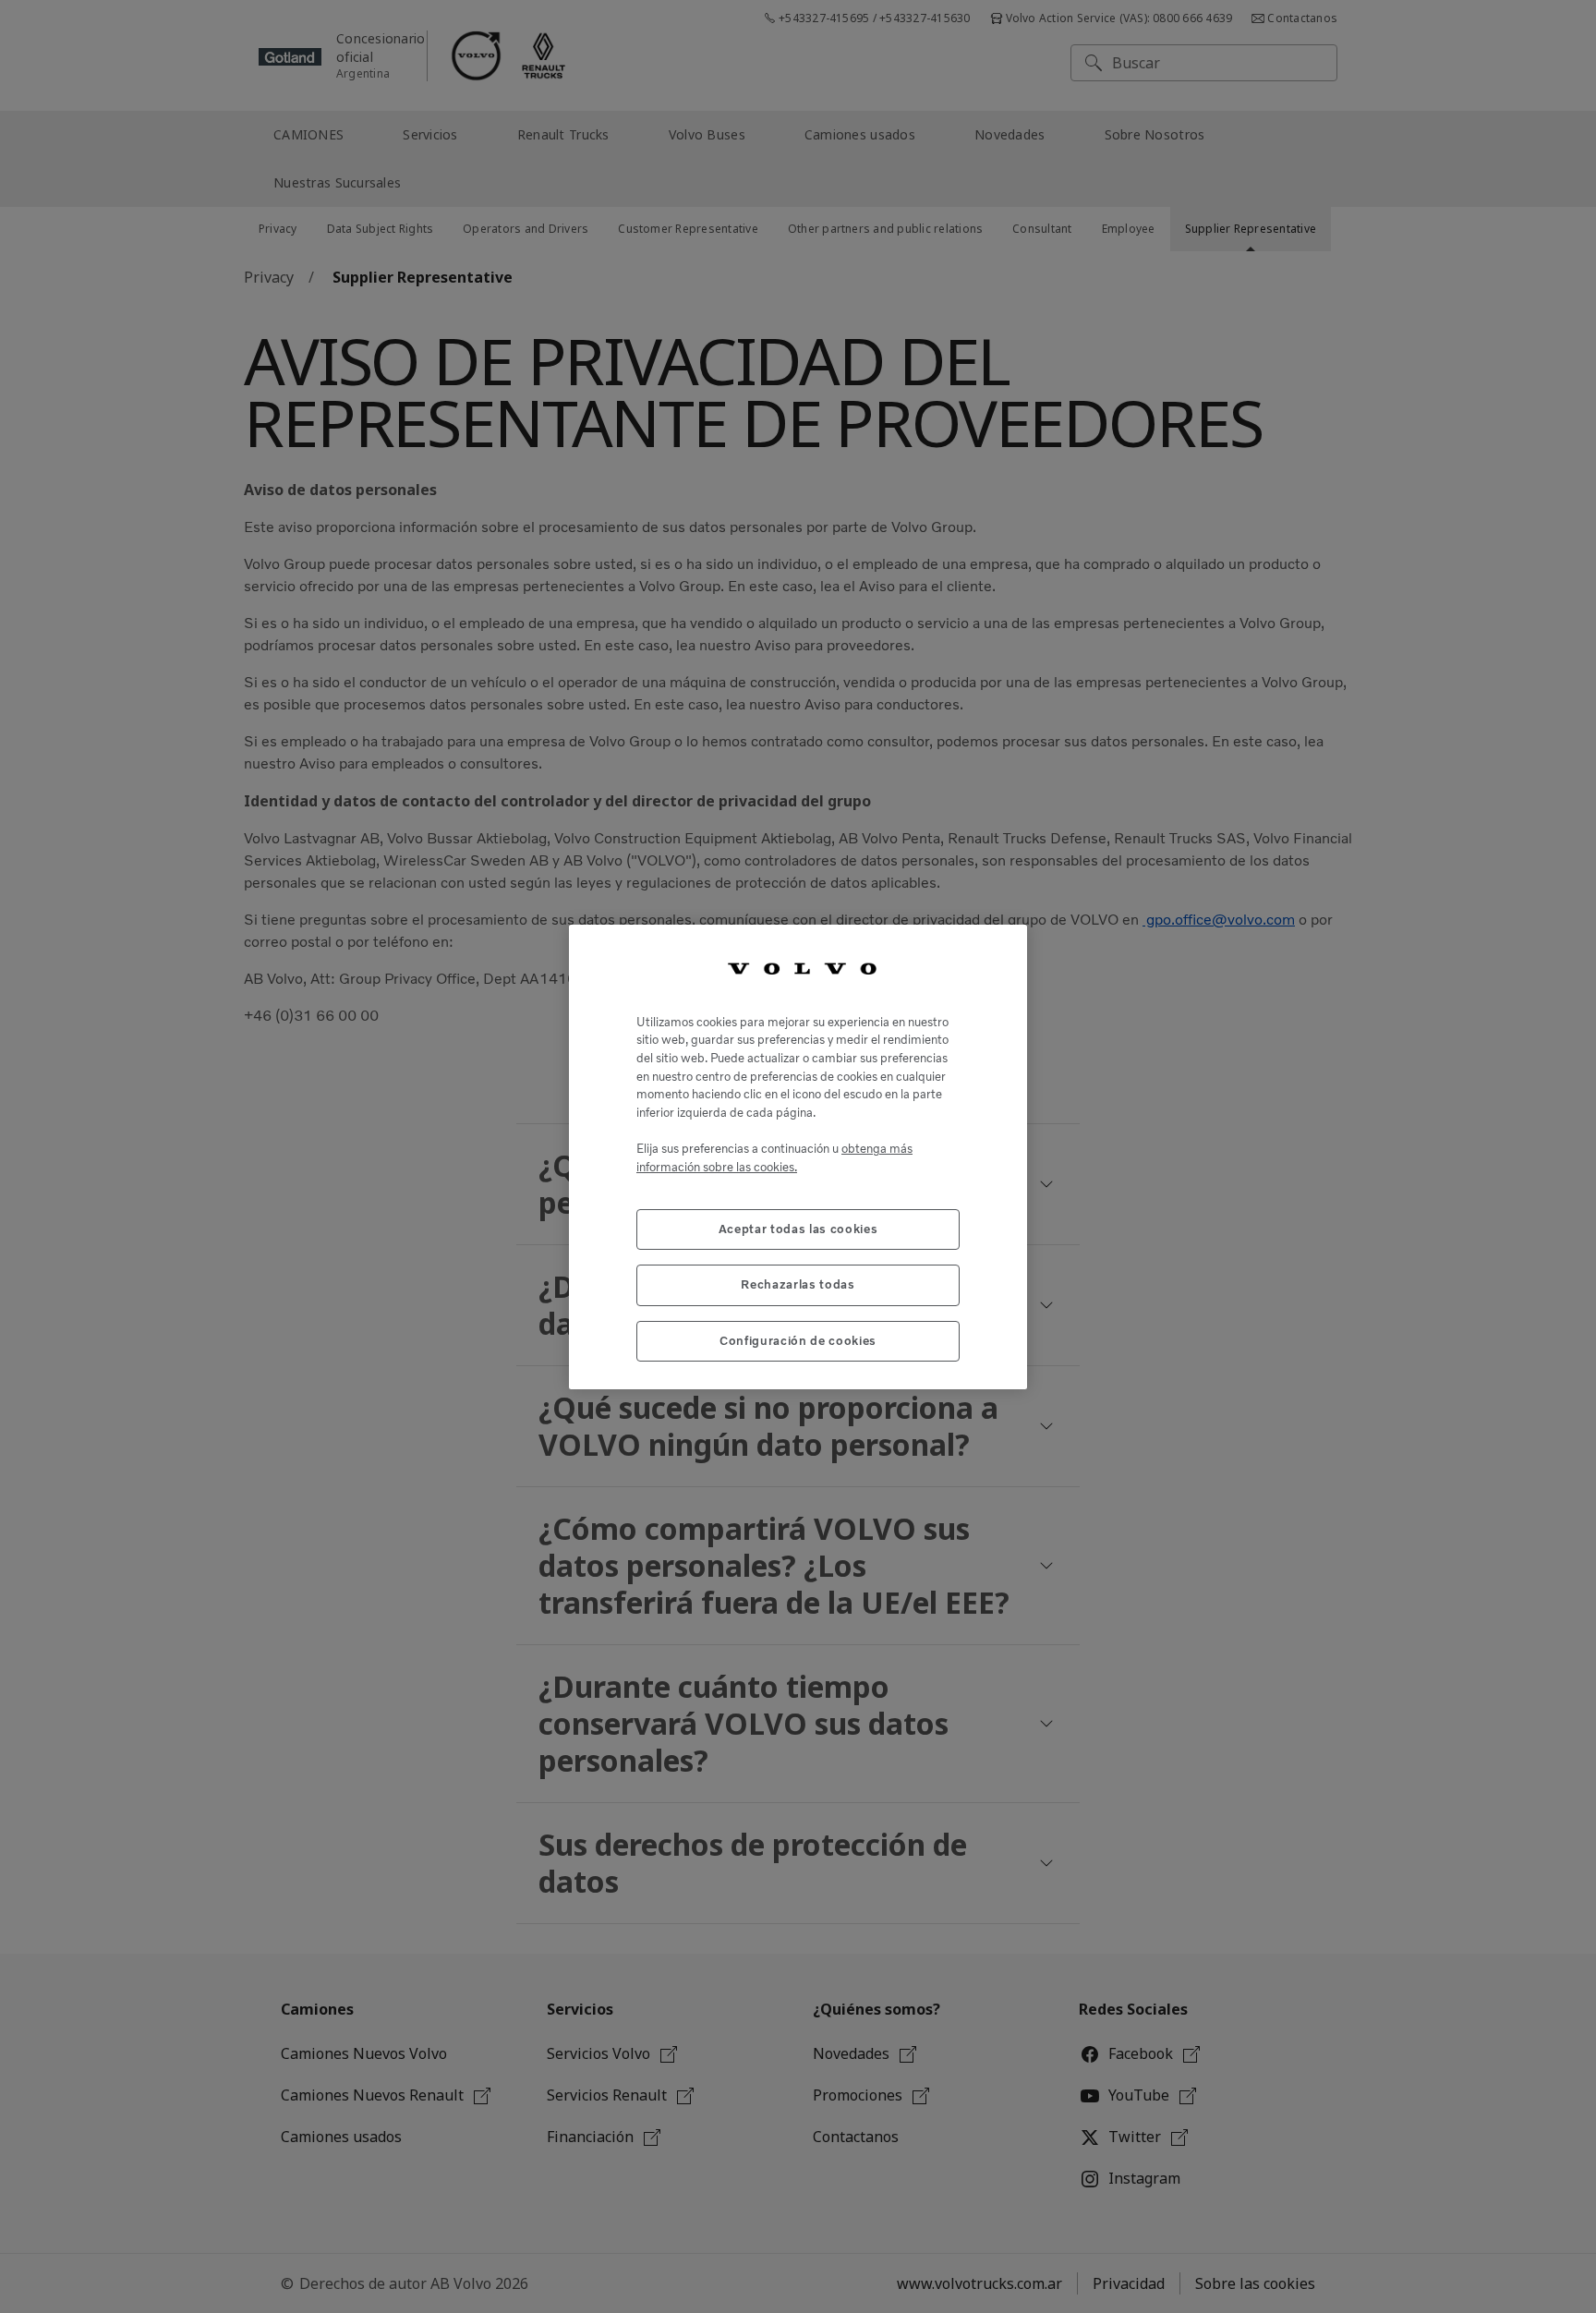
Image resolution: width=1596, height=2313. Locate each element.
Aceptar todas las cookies (798, 1228)
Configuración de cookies (798, 1340)
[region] (798, 1157)
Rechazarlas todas (798, 1284)
